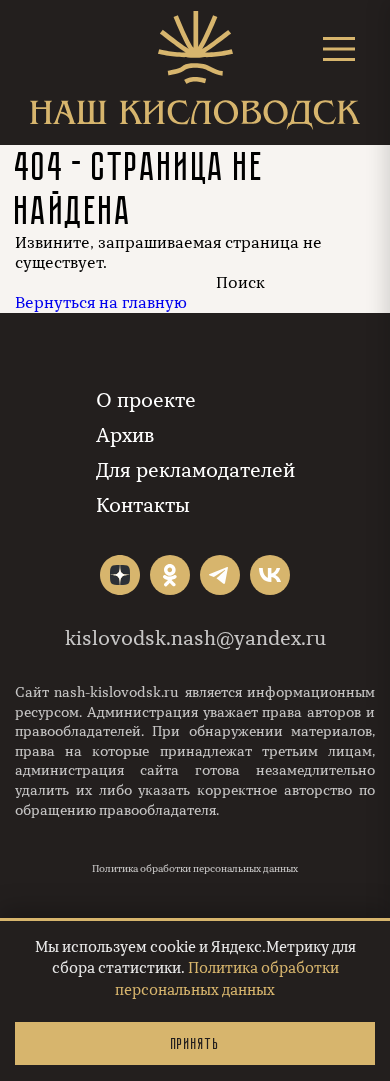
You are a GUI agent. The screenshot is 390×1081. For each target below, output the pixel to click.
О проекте (146, 400)
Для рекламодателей (195, 470)
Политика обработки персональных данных (195, 869)
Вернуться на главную (101, 303)
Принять (195, 1043)
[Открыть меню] (339, 48)
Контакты (143, 505)
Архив (125, 435)
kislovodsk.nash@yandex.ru (195, 638)
